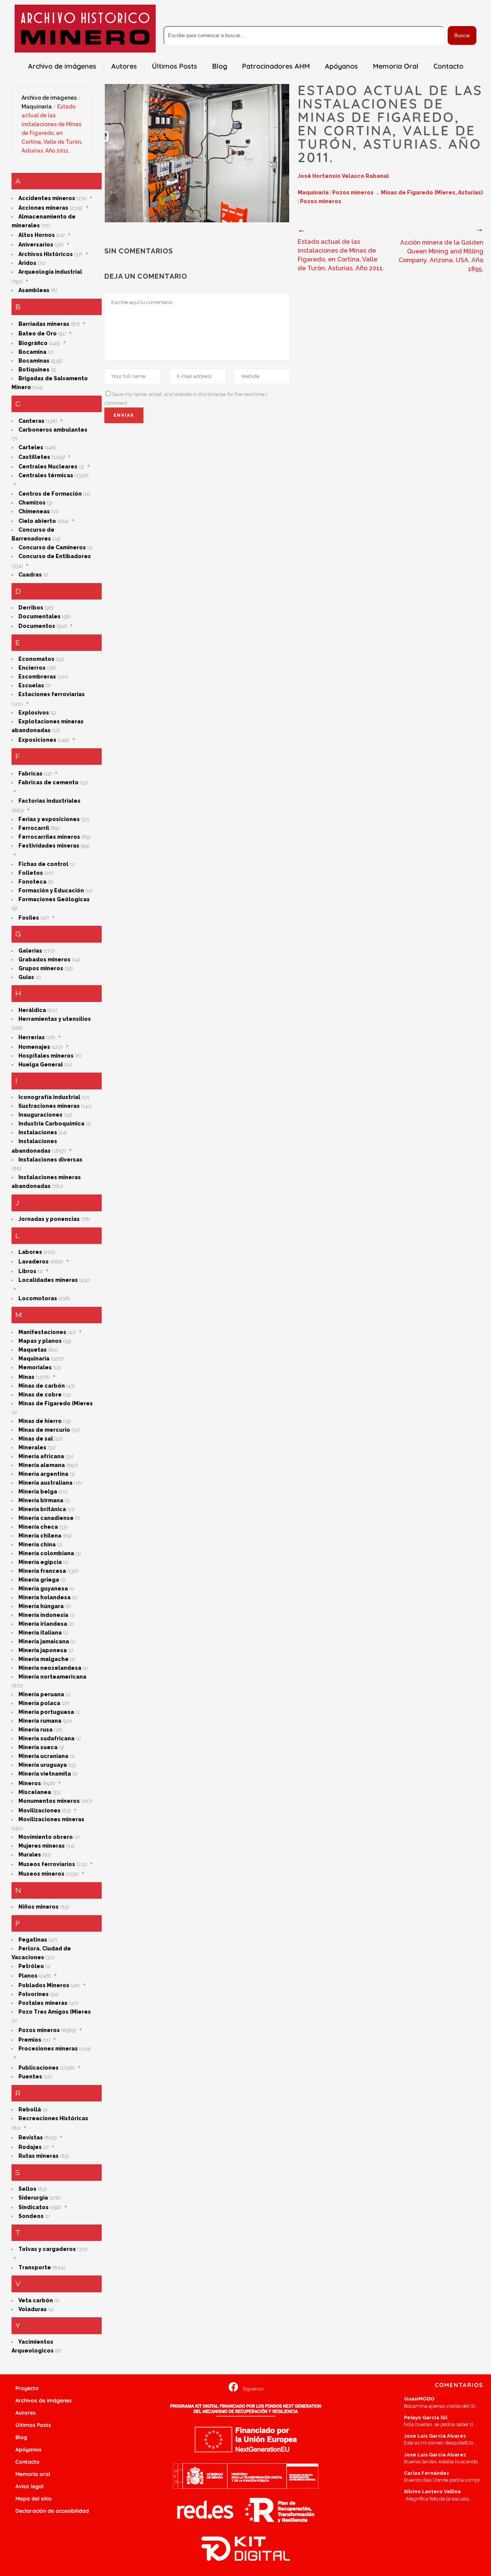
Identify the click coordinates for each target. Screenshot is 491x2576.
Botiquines (34, 370)
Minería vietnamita (45, 1774)
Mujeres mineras (42, 1846)
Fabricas (30, 774)
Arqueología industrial (50, 272)
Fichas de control (43, 864)
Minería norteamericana (52, 1677)
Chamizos (32, 503)
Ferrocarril (34, 828)
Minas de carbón (42, 1386)
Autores (26, 2413)
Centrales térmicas (46, 475)
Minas (26, 1377)
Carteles (31, 447)
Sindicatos (34, 2207)
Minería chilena (40, 1536)
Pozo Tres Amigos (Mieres (55, 2012)
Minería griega (39, 1580)
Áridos (27, 263)
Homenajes (34, 1047)
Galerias (30, 951)
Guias (26, 977)
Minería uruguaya (43, 1765)
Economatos (36, 659)
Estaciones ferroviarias (52, 694)
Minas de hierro (40, 1421)
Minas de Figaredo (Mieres (56, 1403)
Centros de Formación (50, 494)
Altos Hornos (37, 235)
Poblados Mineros (44, 1985)
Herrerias (32, 1037)
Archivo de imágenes (49, 98)
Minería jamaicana (44, 1641)
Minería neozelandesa (50, 1668)
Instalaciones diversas (50, 1160)
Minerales (32, 1447)
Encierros (32, 668)
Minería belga (38, 1492)
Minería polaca (39, 1703)
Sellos (27, 2189)
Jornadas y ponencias (49, 1219)
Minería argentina (43, 1474)
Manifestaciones (42, 1332)
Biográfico (33, 343)
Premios (30, 2040)
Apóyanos (28, 2449)
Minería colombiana (46, 1553)
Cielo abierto (37, 521)
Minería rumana (40, 1721)
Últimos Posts (33, 2425)
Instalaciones (38, 1132)
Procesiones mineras (48, 2049)
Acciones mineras (43, 208)
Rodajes (30, 2147)
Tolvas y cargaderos (47, 2249)
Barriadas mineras (44, 324)
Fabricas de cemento (49, 782)
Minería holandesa (44, 1597)
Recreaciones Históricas (53, 2118)
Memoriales (35, 1367)
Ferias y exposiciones (49, 819)
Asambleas (34, 290)
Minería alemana (42, 1465)
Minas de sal (36, 1439)
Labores (30, 1252)
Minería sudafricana (46, 1738)
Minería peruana (41, 1694)
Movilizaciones (40, 1810)
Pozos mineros (39, 2030)
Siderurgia (33, 2198)
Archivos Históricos (46, 254)
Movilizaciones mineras (51, 1819)
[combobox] (304, 35)
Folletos (31, 873)
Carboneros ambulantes (53, 430)
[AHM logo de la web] (85, 29)
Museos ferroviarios (47, 1864)
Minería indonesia (43, 1615)
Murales (30, 1855)
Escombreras (37, 677)
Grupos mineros (41, 968)
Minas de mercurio (44, 1430)
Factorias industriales (49, 801)
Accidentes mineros (47, 198)
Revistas (31, 2137)
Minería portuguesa (46, 1712)
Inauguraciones (40, 1115)
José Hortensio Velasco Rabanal (343, 176)
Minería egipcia (40, 1562)
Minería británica (42, 1509)
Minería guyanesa (43, 1589)
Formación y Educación (51, 890)
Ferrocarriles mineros (49, 837)
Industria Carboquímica (51, 1124)
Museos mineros (41, 1874)
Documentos (37, 626)
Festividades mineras (49, 846)
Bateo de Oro (38, 333)
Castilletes (34, 457)
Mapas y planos (40, 1341)
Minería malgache (44, 1659)
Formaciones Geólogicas (54, 899)
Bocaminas (34, 361)
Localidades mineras (48, 1280)
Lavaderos (34, 1262)
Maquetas (33, 1350)
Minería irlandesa (43, 1624)
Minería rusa (35, 1730)
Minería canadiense (46, 1518)
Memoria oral (33, 2474)
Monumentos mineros (49, 1801)
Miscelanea (35, 1792)
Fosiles (29, 918)
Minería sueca (38, 1747)
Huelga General (41, 1065)
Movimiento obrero (46, 1837)
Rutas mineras (39, 2156)
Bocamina (32, 352)
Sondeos (31, 2216)
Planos (28, 1976)
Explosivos (34, 713)
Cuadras (30, 575)
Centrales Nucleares (48, 467)
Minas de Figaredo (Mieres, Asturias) (432, 192)
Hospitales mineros (46, 1056)
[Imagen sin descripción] (197, 153)
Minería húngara (41, 1606)
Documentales (40, 616)
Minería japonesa (43, 1650)
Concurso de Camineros (52, 547)
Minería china (37, 1544)
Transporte (35, 2267)
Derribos (31, 608)
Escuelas (31, 685)
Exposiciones (37, 740)
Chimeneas (34, 511)
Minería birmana (41, 1500)
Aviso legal (30, 2486)
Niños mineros (39, 1907)
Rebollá (30, 2109)
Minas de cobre (40, 1395)
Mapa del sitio (34, 2499)
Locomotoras (38, 1298)
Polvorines (34, 1994)
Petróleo (31, 1966)
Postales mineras (43, 2003)
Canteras (31, 421)
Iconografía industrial (49, 1097)
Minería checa (38, 1527)
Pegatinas (33, 1940)
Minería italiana (40, 1633)
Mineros (30, 1783)
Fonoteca (32, 882)
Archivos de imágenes (44, 2400)
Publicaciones (39, 2068)
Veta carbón (36, 2300)
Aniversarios (36, 245)
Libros (27, 1271)
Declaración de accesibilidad (52, 2511)
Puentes (30, 2077)
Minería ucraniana (43, 1756)
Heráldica (32, 1010)
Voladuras (33, 2309)
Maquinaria (37, 107)
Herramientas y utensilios (55, 1019)
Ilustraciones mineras (49, 1106)
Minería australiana (45, 1483)
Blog (21, 2437)
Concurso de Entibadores (55, 556)
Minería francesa (42, 1571)
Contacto (27, 2462)
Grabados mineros (44, 959)
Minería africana (41, 1456)
